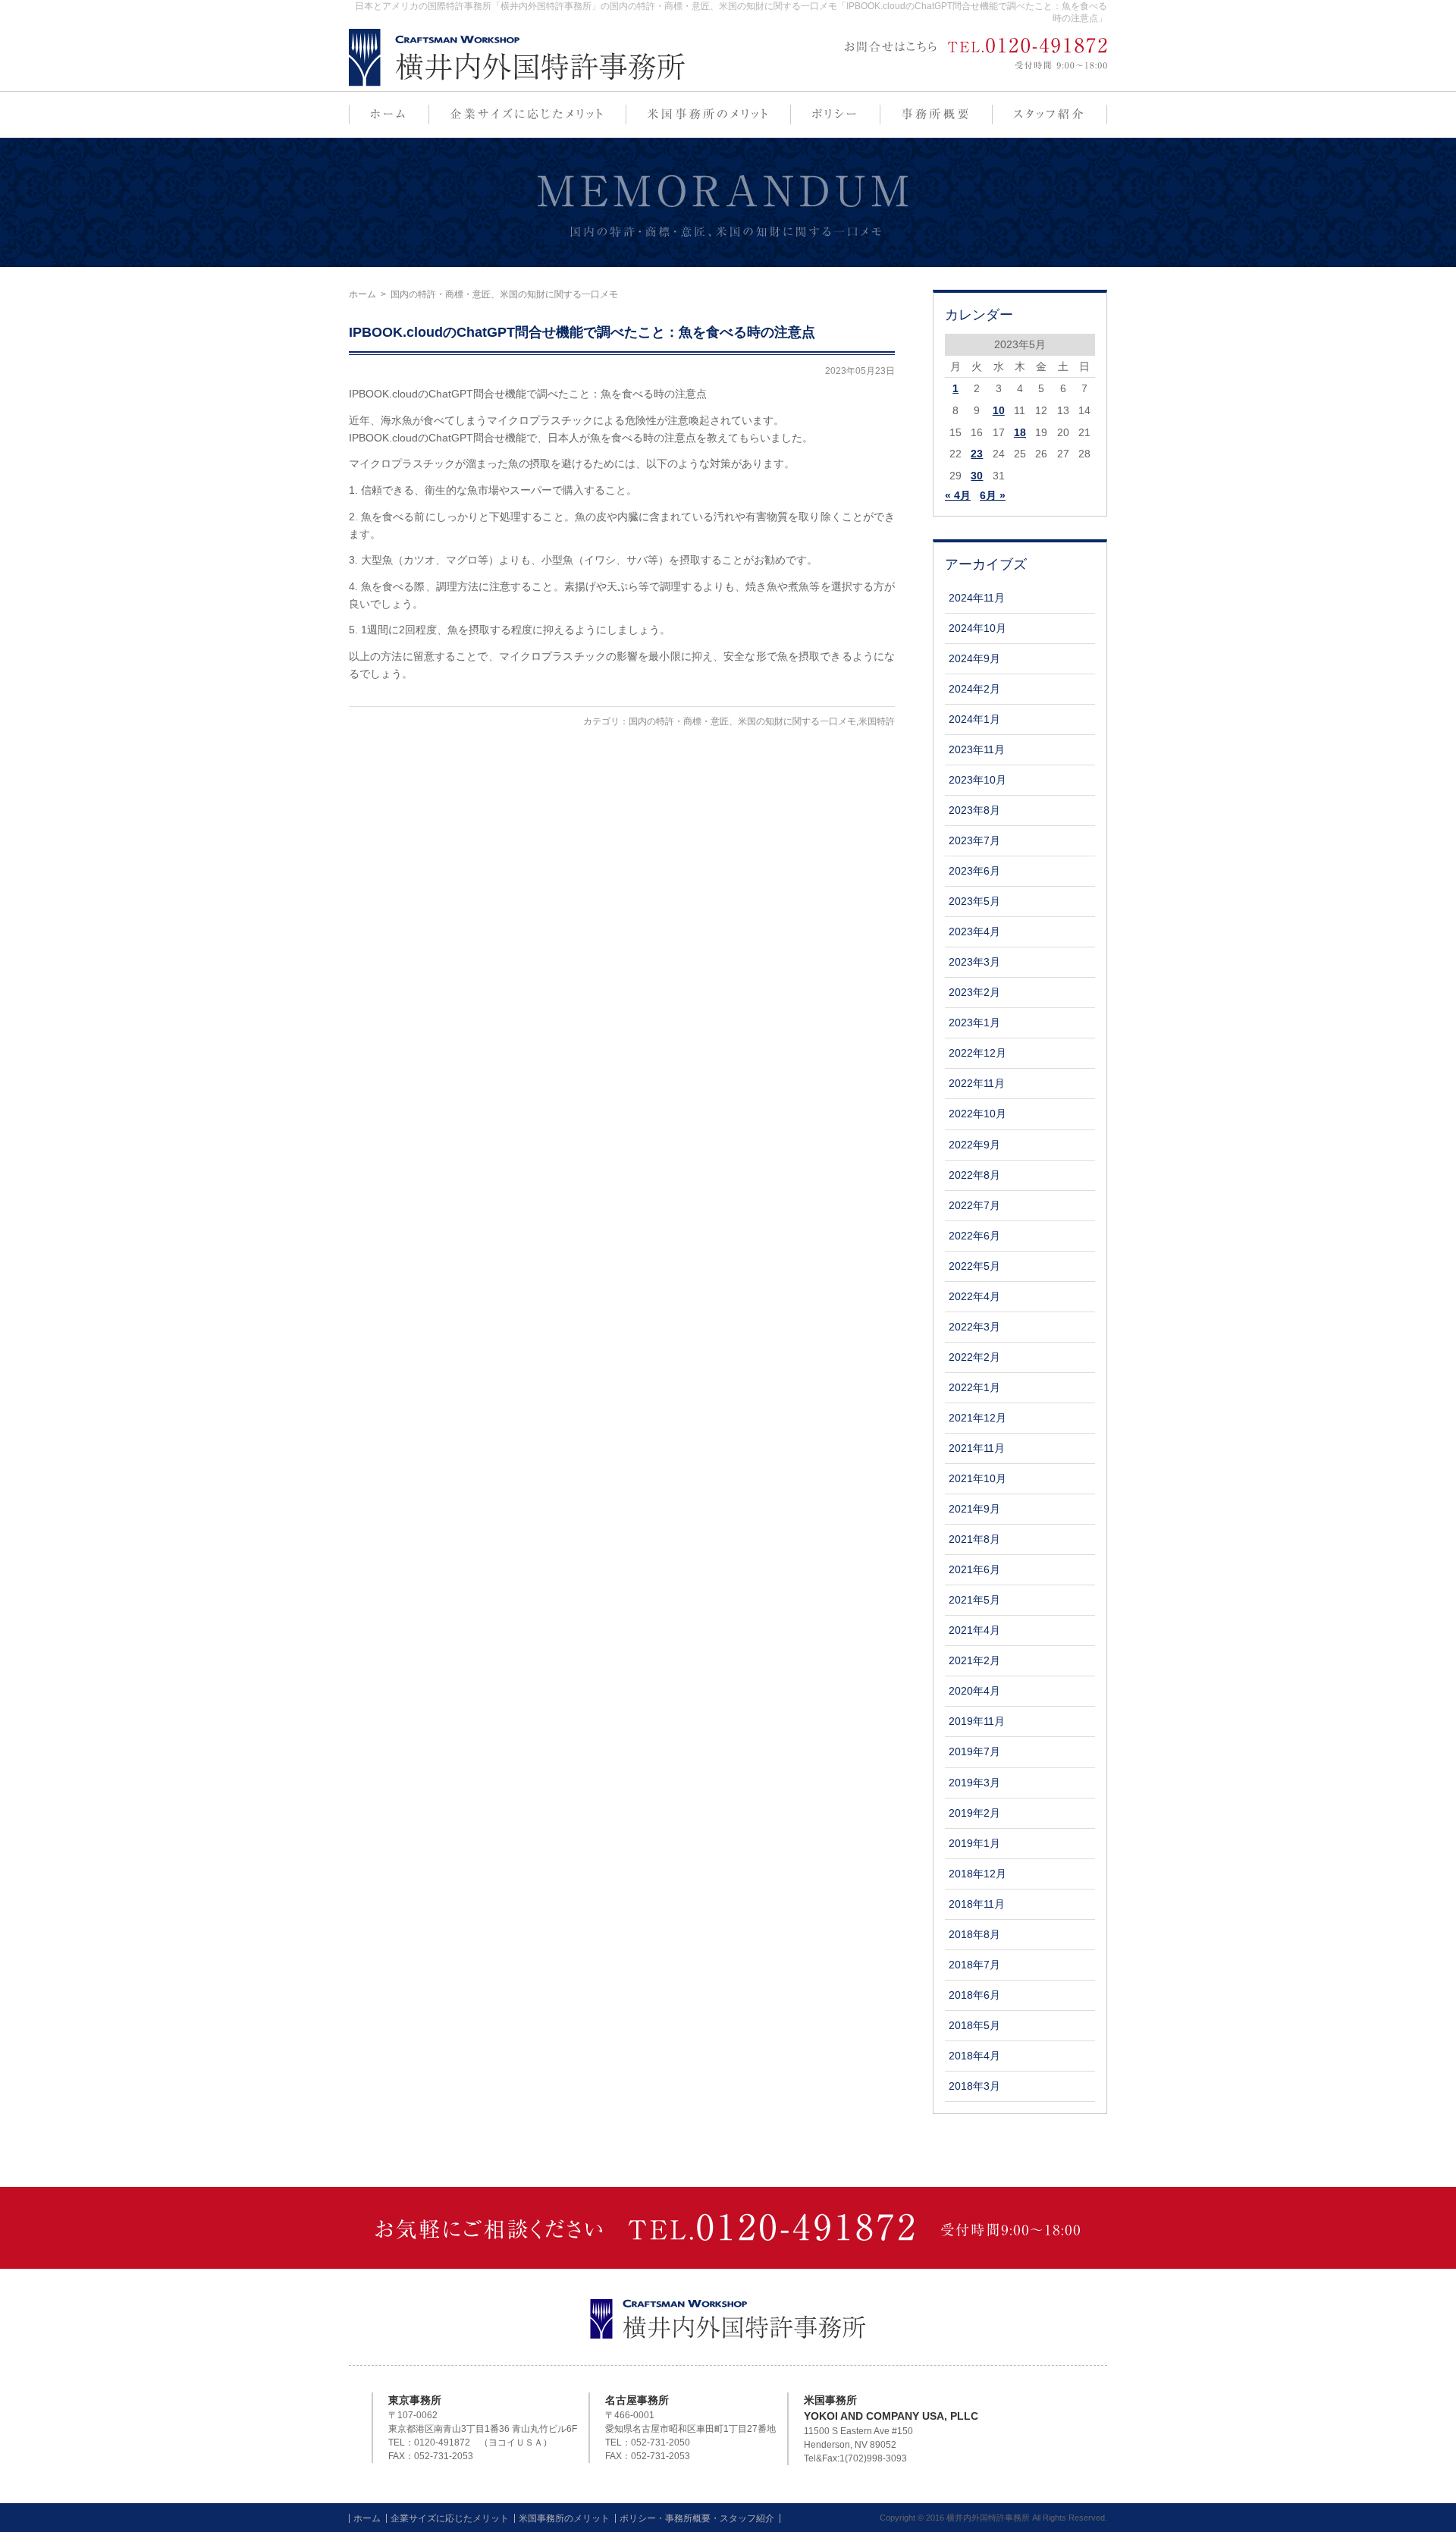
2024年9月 (974, 658)
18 (1020, 432)
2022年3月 (974, 1327)
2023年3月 (974, 962)
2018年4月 (974, 2056)
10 (999, 410)
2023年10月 (977, 780)
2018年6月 (974, 1995)
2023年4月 (974, 931)
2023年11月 (977, 749)
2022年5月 (974, 1266)
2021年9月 (974, 1509)
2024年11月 (977, 598)
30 (977, 476)
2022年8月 (974, 1175)
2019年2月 (974, 1813)
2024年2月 (974, 689)
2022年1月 (974, 1387)
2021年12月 (977, 1418)
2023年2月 (974, 992)
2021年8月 (974, 1539)
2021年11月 (977, 1448)
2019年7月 (974, 1751)
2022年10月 (977, 1114)
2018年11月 (977, 1904)
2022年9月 (974, 1145)
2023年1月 (974, 1023)
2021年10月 (977, 1478)
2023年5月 (974, 901)
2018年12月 (977, 1874)
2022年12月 (977, 1053)
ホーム (362, 294)
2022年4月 (974, 1296)
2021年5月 (974, 1600)
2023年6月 (974, 871)
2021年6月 (974, 1569)
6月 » (993, 495)
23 (977, 454)
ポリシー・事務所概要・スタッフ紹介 (697, 2518)
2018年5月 (974, 2025)
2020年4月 (974, 1691)
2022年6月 (974, 1236)
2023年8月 (974, 810)
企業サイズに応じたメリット (450, 2518)
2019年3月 (974, 1783)
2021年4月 (974, 1630)
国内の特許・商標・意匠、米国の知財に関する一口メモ (742, 721)
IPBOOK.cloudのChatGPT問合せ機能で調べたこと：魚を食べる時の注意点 (582, 332)
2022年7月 (974, 1205)
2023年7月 (974, 840)
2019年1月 (974, 1843)
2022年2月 (974, 1357)
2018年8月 (974, 1934)
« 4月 (958, 495)
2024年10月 (977, 628)
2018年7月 (974, 1965)
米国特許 (877, 721)
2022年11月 (977, 1083)
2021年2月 (974, 1660)
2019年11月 (977, 1721)
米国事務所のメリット (564, 2518)
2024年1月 (974, 719)
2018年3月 (974, 2086)
